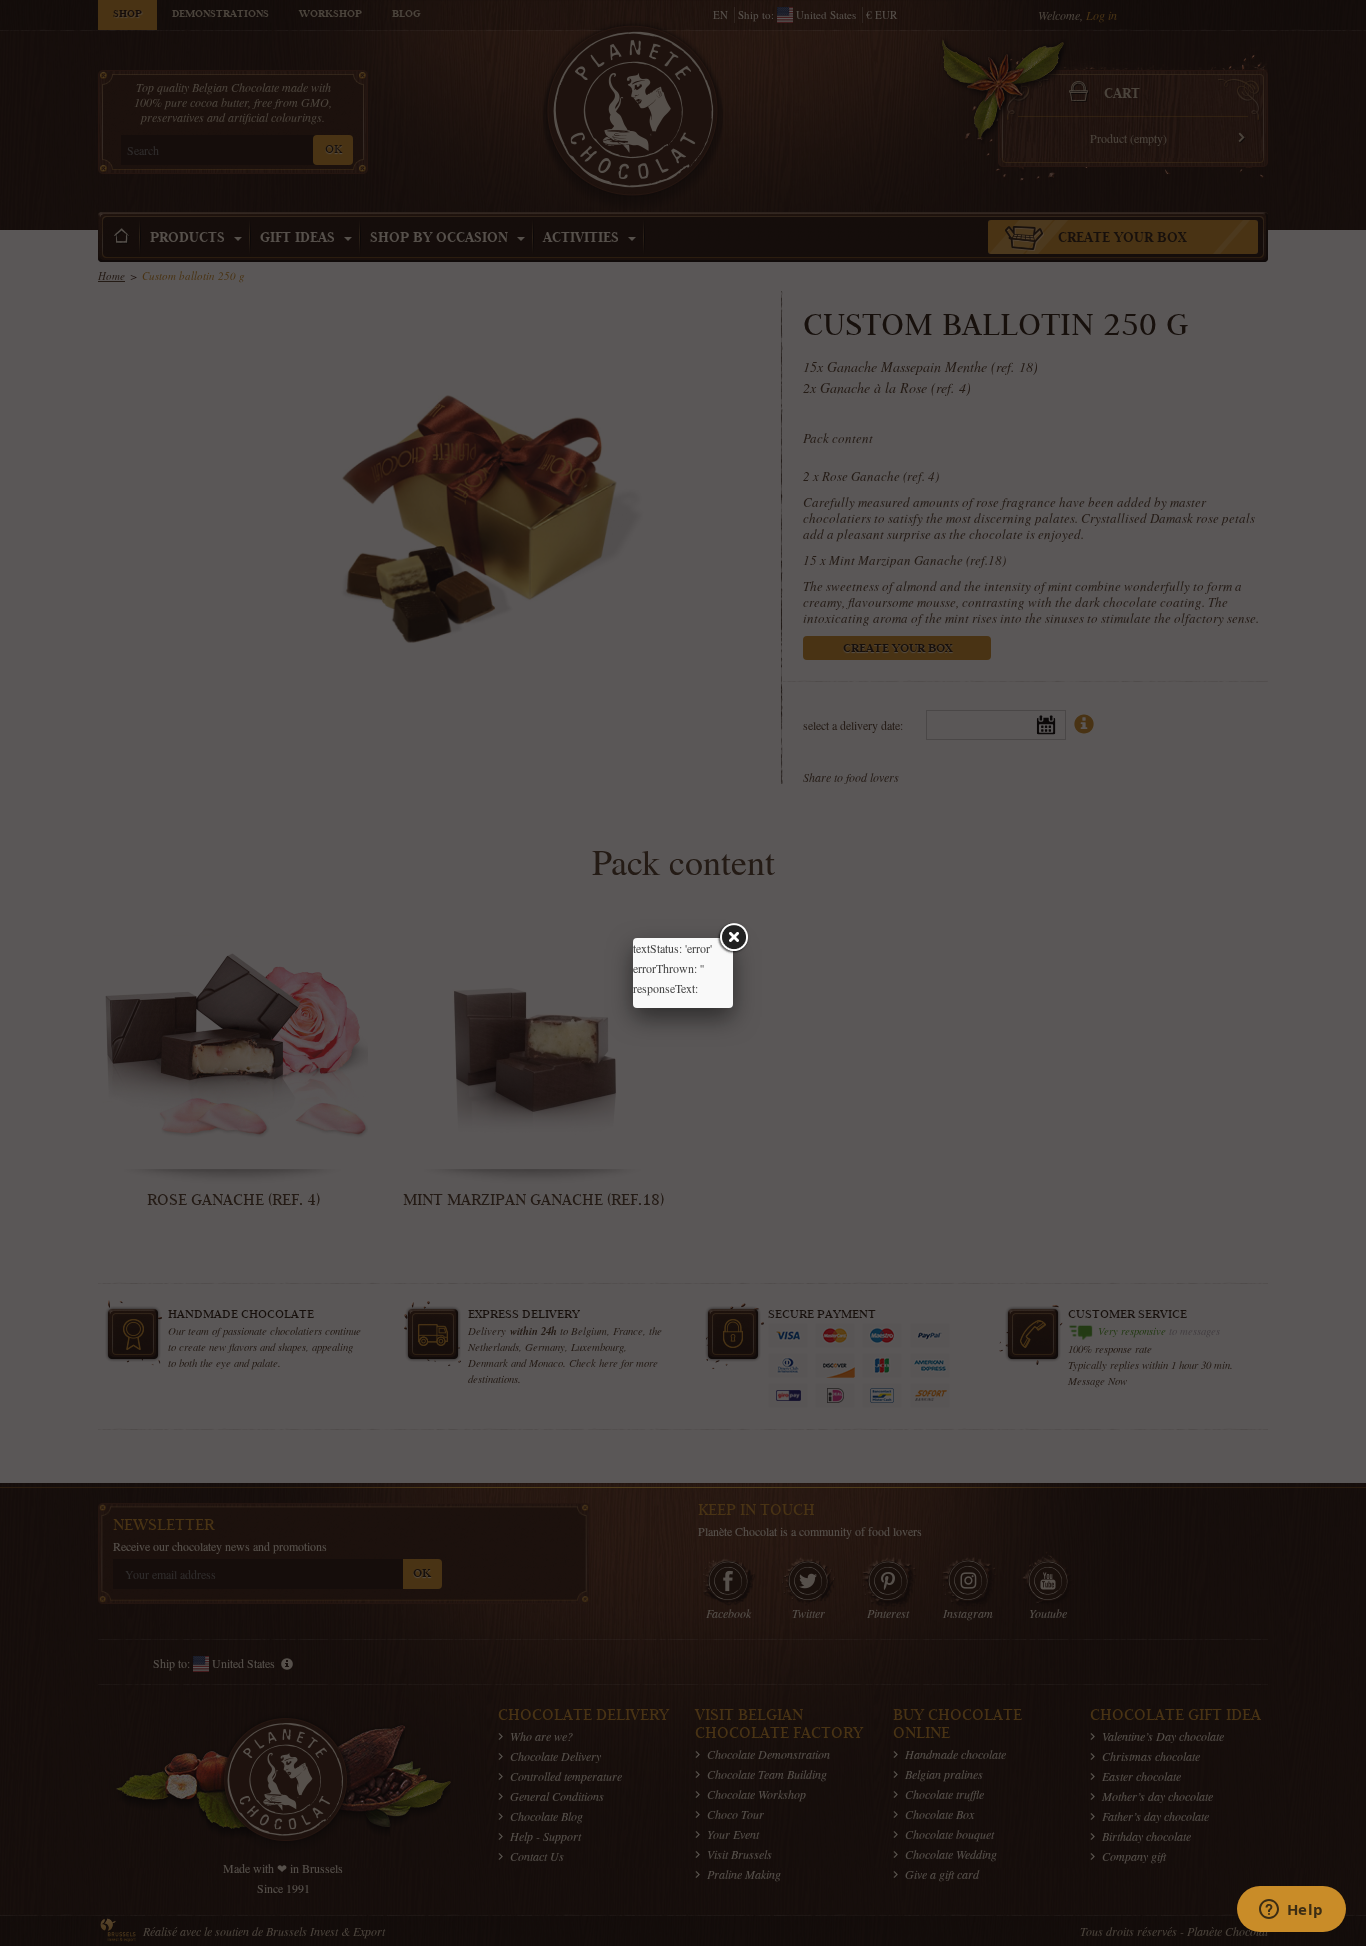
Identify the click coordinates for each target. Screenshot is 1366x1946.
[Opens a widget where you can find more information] (1291, 1911)
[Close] (733, 938)
